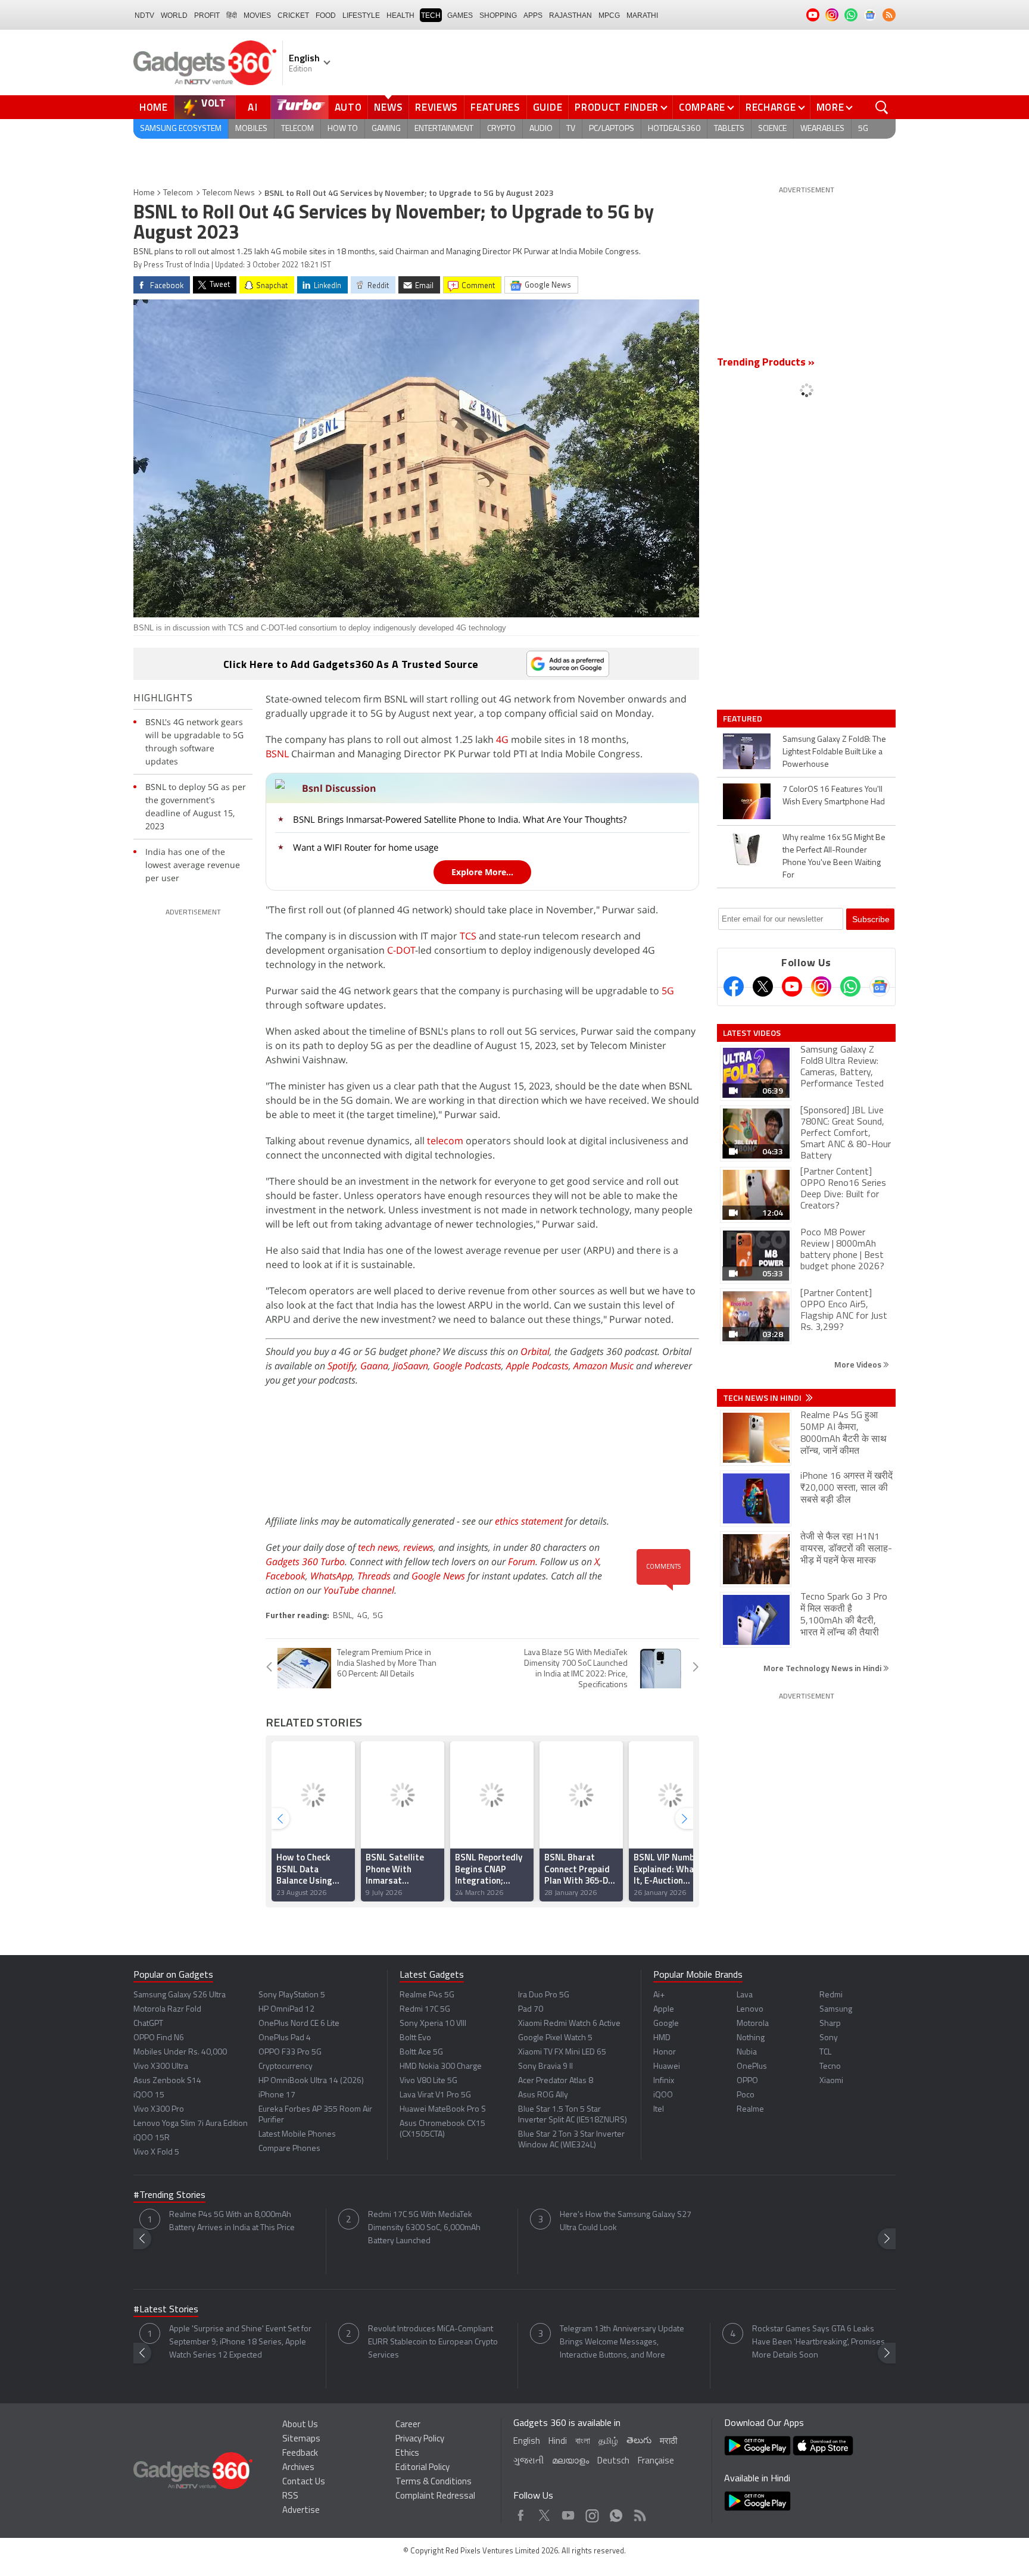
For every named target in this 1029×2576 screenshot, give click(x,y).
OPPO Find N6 (159, 2038)
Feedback (300, 2454)
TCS (468, 936)
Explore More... (482, 872)
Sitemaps (301, 2439)
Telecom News (229, 193)
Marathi (642, 15)
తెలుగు (639, 2441)
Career (408, 2425)
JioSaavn (411, 1366)
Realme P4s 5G (427, 1995)
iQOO (663, 2095)
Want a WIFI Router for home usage (366, 847)
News (388, 107)
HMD (662, 2038)
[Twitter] (763, 986)
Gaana (374, 1366)
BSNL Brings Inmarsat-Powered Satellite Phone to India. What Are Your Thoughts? (460, 819)
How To (343, 129)
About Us (300, 2425)
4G (502, 739)
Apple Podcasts (537, 1366)
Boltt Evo (415, 2038)
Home (154, 107)
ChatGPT (148, 2024)
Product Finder (617, 107)
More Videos (859, 1364)
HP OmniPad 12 (286, 2010)
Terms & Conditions (434, 2482)
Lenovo (750, 2010)
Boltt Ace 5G (421, 2052)
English (527, 2442)
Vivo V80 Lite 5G (428, 2081)
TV (571, 129)
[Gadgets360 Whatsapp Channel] (850, 986)
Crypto (501, 129)
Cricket (293, 15)
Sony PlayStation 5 (292, 1995)
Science (772, 129)
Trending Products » (766, 363)
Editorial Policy (422, 2468)
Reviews (436, 107)
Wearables (822, 129)
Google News (438, 1576)
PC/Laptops (612, 129)
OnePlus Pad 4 (285, 2038)
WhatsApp (331, 1576)
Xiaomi (831, 2081)
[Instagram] (821, 986)
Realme (750, 2110)
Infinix (664, 2081)
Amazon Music (604, 1366)
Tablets (729, 129)
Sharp (830, 2024)
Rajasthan (570, 15)
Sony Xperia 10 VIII (433, 2024)
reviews (418, 1547)
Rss (639, 2513)
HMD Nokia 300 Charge (441, 2067)
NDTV (144, 15)
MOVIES (257, 15)
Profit (207, 15)
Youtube (568, 2513)
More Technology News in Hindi (823, 1668)
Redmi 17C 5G (425, 2010)
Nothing (751, 2038)
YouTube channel (359, 1590)
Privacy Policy (420, 2439)
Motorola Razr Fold (167, 2010)
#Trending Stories (169, 2196)
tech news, (381, 1547)
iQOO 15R (152, 2138)
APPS (533, 15)
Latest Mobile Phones (297, 2135)
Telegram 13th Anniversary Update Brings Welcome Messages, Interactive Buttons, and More (622, 2342)
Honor (665, 2052)
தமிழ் (608, 2442)
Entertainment (444, 129)
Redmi (831, 1995)
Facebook (286, 1576)
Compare (702, 107)
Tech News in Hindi (763, 1398)
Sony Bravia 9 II (545, 2067)
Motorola (753, 2024)
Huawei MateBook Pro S (443, 2110)
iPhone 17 (277, 2095)
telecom (445, 1141)
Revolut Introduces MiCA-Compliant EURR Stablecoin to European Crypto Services (433, 2342)
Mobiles (251, 129)
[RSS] (889, 15)
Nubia (747, 2052)
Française (656, 2461)
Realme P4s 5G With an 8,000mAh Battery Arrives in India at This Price (232, 2221)
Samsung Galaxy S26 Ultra (180, 1995)
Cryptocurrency (286, 2067)
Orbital (535, 1351)
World (174, 15)
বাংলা (583, 2442)
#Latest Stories (166, 2310)
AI (253, 107)
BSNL (277, 754)
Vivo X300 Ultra (161, 2067)
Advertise (301, 2511)
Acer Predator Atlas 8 (556, 2081)
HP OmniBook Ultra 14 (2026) (311, 2081)
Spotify (342, 1366)
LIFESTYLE (361, 15)
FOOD (326, 15)
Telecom (297, 129)
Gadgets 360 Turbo (305, 1562)
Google (666, 2024)
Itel (659, 2110)
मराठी (668, 2442)
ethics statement (529, 1521)
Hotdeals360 (674, 129)
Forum (522, 1562)
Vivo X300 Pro (159, 2110)
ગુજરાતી (528, 2461)
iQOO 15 (149, 2095)
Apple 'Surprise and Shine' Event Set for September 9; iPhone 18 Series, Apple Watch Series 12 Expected (240, 2342)
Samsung (836, 2010)
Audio (541, 129)
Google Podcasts (467, 1366)
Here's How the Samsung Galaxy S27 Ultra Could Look (626, 2221)
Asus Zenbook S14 (167, 2081)
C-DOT (401, 950)
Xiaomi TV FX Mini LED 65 (562, 2052)
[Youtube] (792, 986)
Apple (664, 2010)
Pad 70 (531, 2010)
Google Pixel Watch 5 (555, 2038)
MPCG (609, 15)
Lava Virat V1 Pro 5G (435, 2095)
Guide (548, 107)
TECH (431, 15)
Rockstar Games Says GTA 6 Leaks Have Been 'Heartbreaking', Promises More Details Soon (818, 2342)
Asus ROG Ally (543, 2095)
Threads (374, 1576)
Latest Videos (752, 1033)
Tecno (830, 2067)
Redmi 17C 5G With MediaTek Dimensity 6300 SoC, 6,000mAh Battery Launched (424, 2228)
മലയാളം (570, 2461)
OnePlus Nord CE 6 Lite (299, 2024)
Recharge (771, 107)
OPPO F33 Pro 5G (290, 2052)
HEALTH (400, 15)
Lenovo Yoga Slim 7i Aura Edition (191, 2124)
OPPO (747, 2081)
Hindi (558, 2442)
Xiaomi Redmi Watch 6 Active (569, 2024)
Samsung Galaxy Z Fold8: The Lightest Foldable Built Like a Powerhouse (834, 752)
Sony (829, 2038)
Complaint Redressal (435, 2497)
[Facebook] (734, 986)
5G (863, 129)
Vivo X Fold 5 (156, 2152)
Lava (745, 1995)
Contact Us (304, 2482)
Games (460, 15)
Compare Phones (289, 2149)
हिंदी (232, 15)
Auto (348, 107)
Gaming (386, 129)
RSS (290, 2497)
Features (495, 107)
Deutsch (613, 2461)
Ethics (407, 2454)
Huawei (667, 2067)
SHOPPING (498, 15)
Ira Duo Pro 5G (544, 1995)
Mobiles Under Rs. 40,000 (180, 2052)
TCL (825, 2052)
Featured (743, 719)
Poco (746, 2095)
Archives (298, 2468)
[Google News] (880, 986)
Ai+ (659, 1995)
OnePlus (752, 2067)
